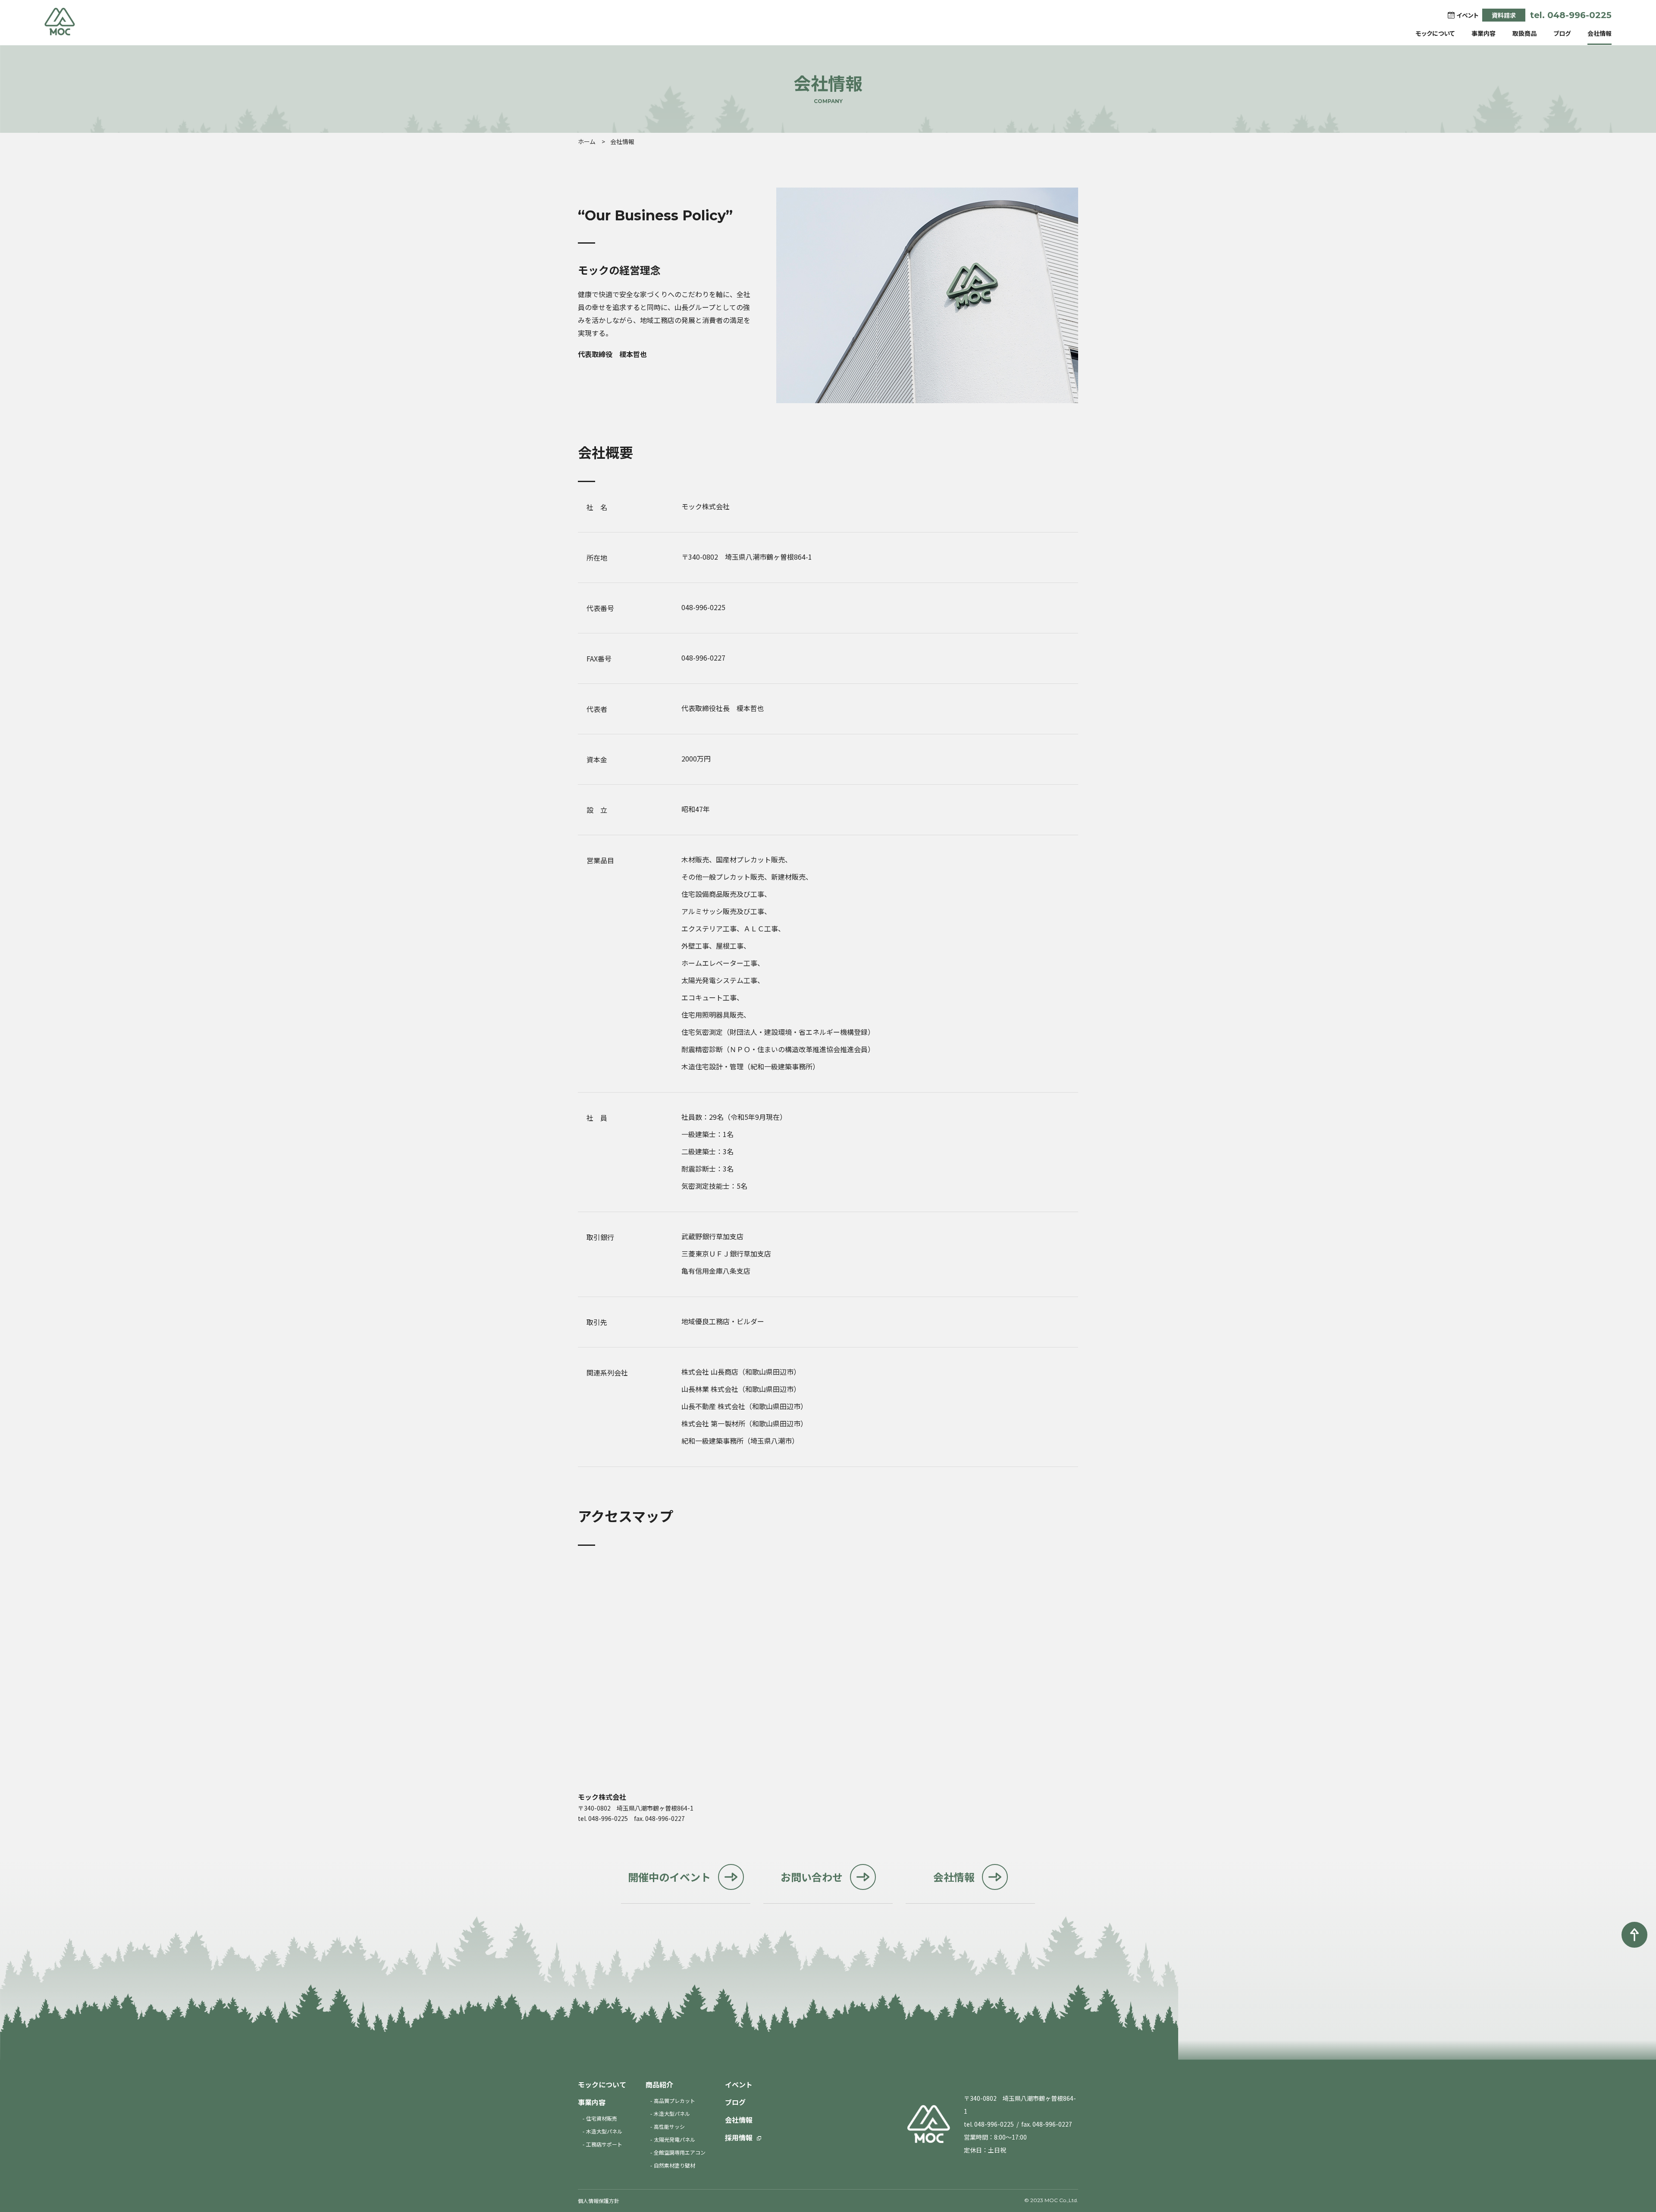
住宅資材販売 (602, 2118)
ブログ (1562, 33)
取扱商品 (1524, 33)
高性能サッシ (669, 2126)
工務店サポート (604, 2144)
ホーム (586, 141)
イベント (739, 2084)
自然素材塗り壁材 (674, 2165)
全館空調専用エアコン (680, 2152)
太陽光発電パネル (674, 2139)
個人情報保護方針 (599, 2201)
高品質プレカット (674, 2101)
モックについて (1435, 33)
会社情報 (1600, 33)
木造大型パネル (604, 2131)
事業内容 (1483, 33)
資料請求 (1504, 15)
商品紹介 (659, 2084)
